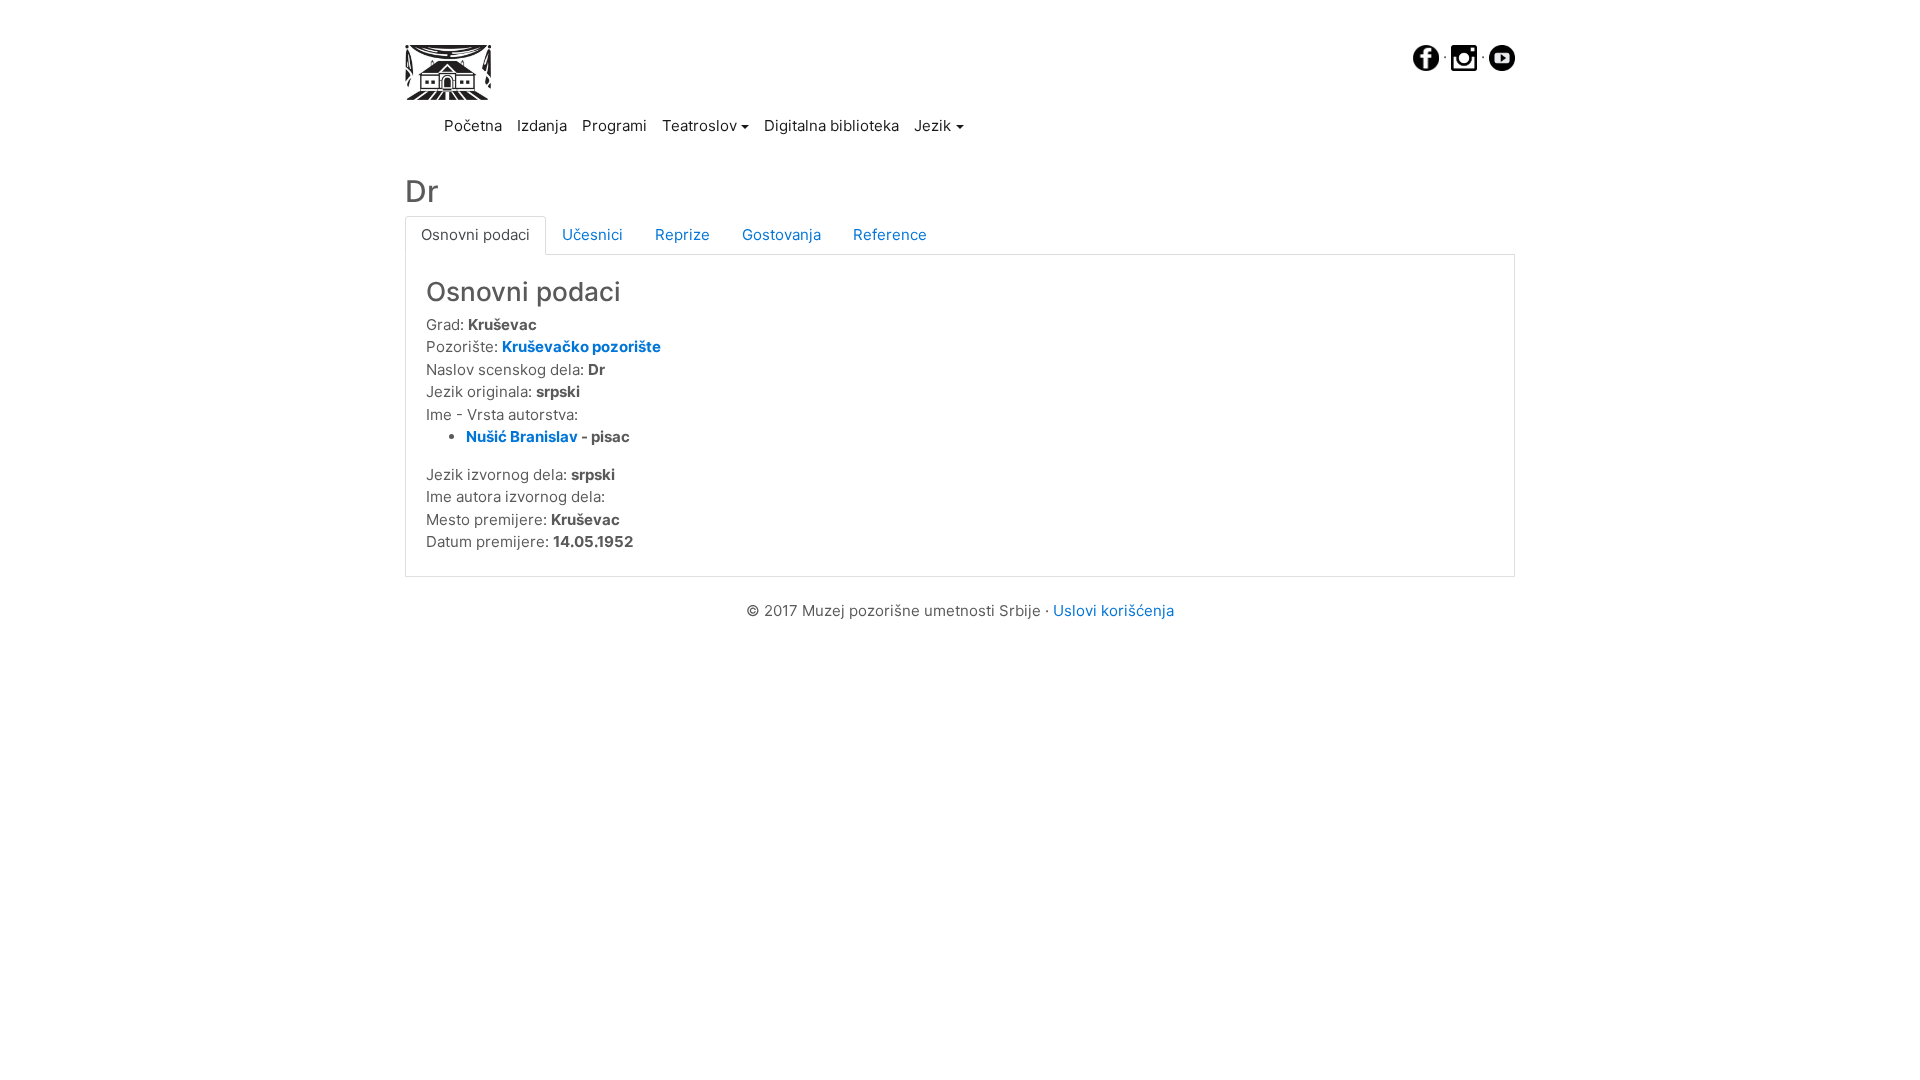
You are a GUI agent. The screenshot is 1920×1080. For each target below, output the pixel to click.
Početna (476, 125)
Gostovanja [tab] (781, 234)
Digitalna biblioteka (831, 125)
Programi (614, 125)
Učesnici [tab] (592, 234)
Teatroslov (699, 125)
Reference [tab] (890, 234)
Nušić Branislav (522, 436)
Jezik (932, 125)
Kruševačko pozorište (581, 346)
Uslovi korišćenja (1113, 610)
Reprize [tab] (682, 234)
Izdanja (542, 125)
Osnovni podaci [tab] (475, 234)
